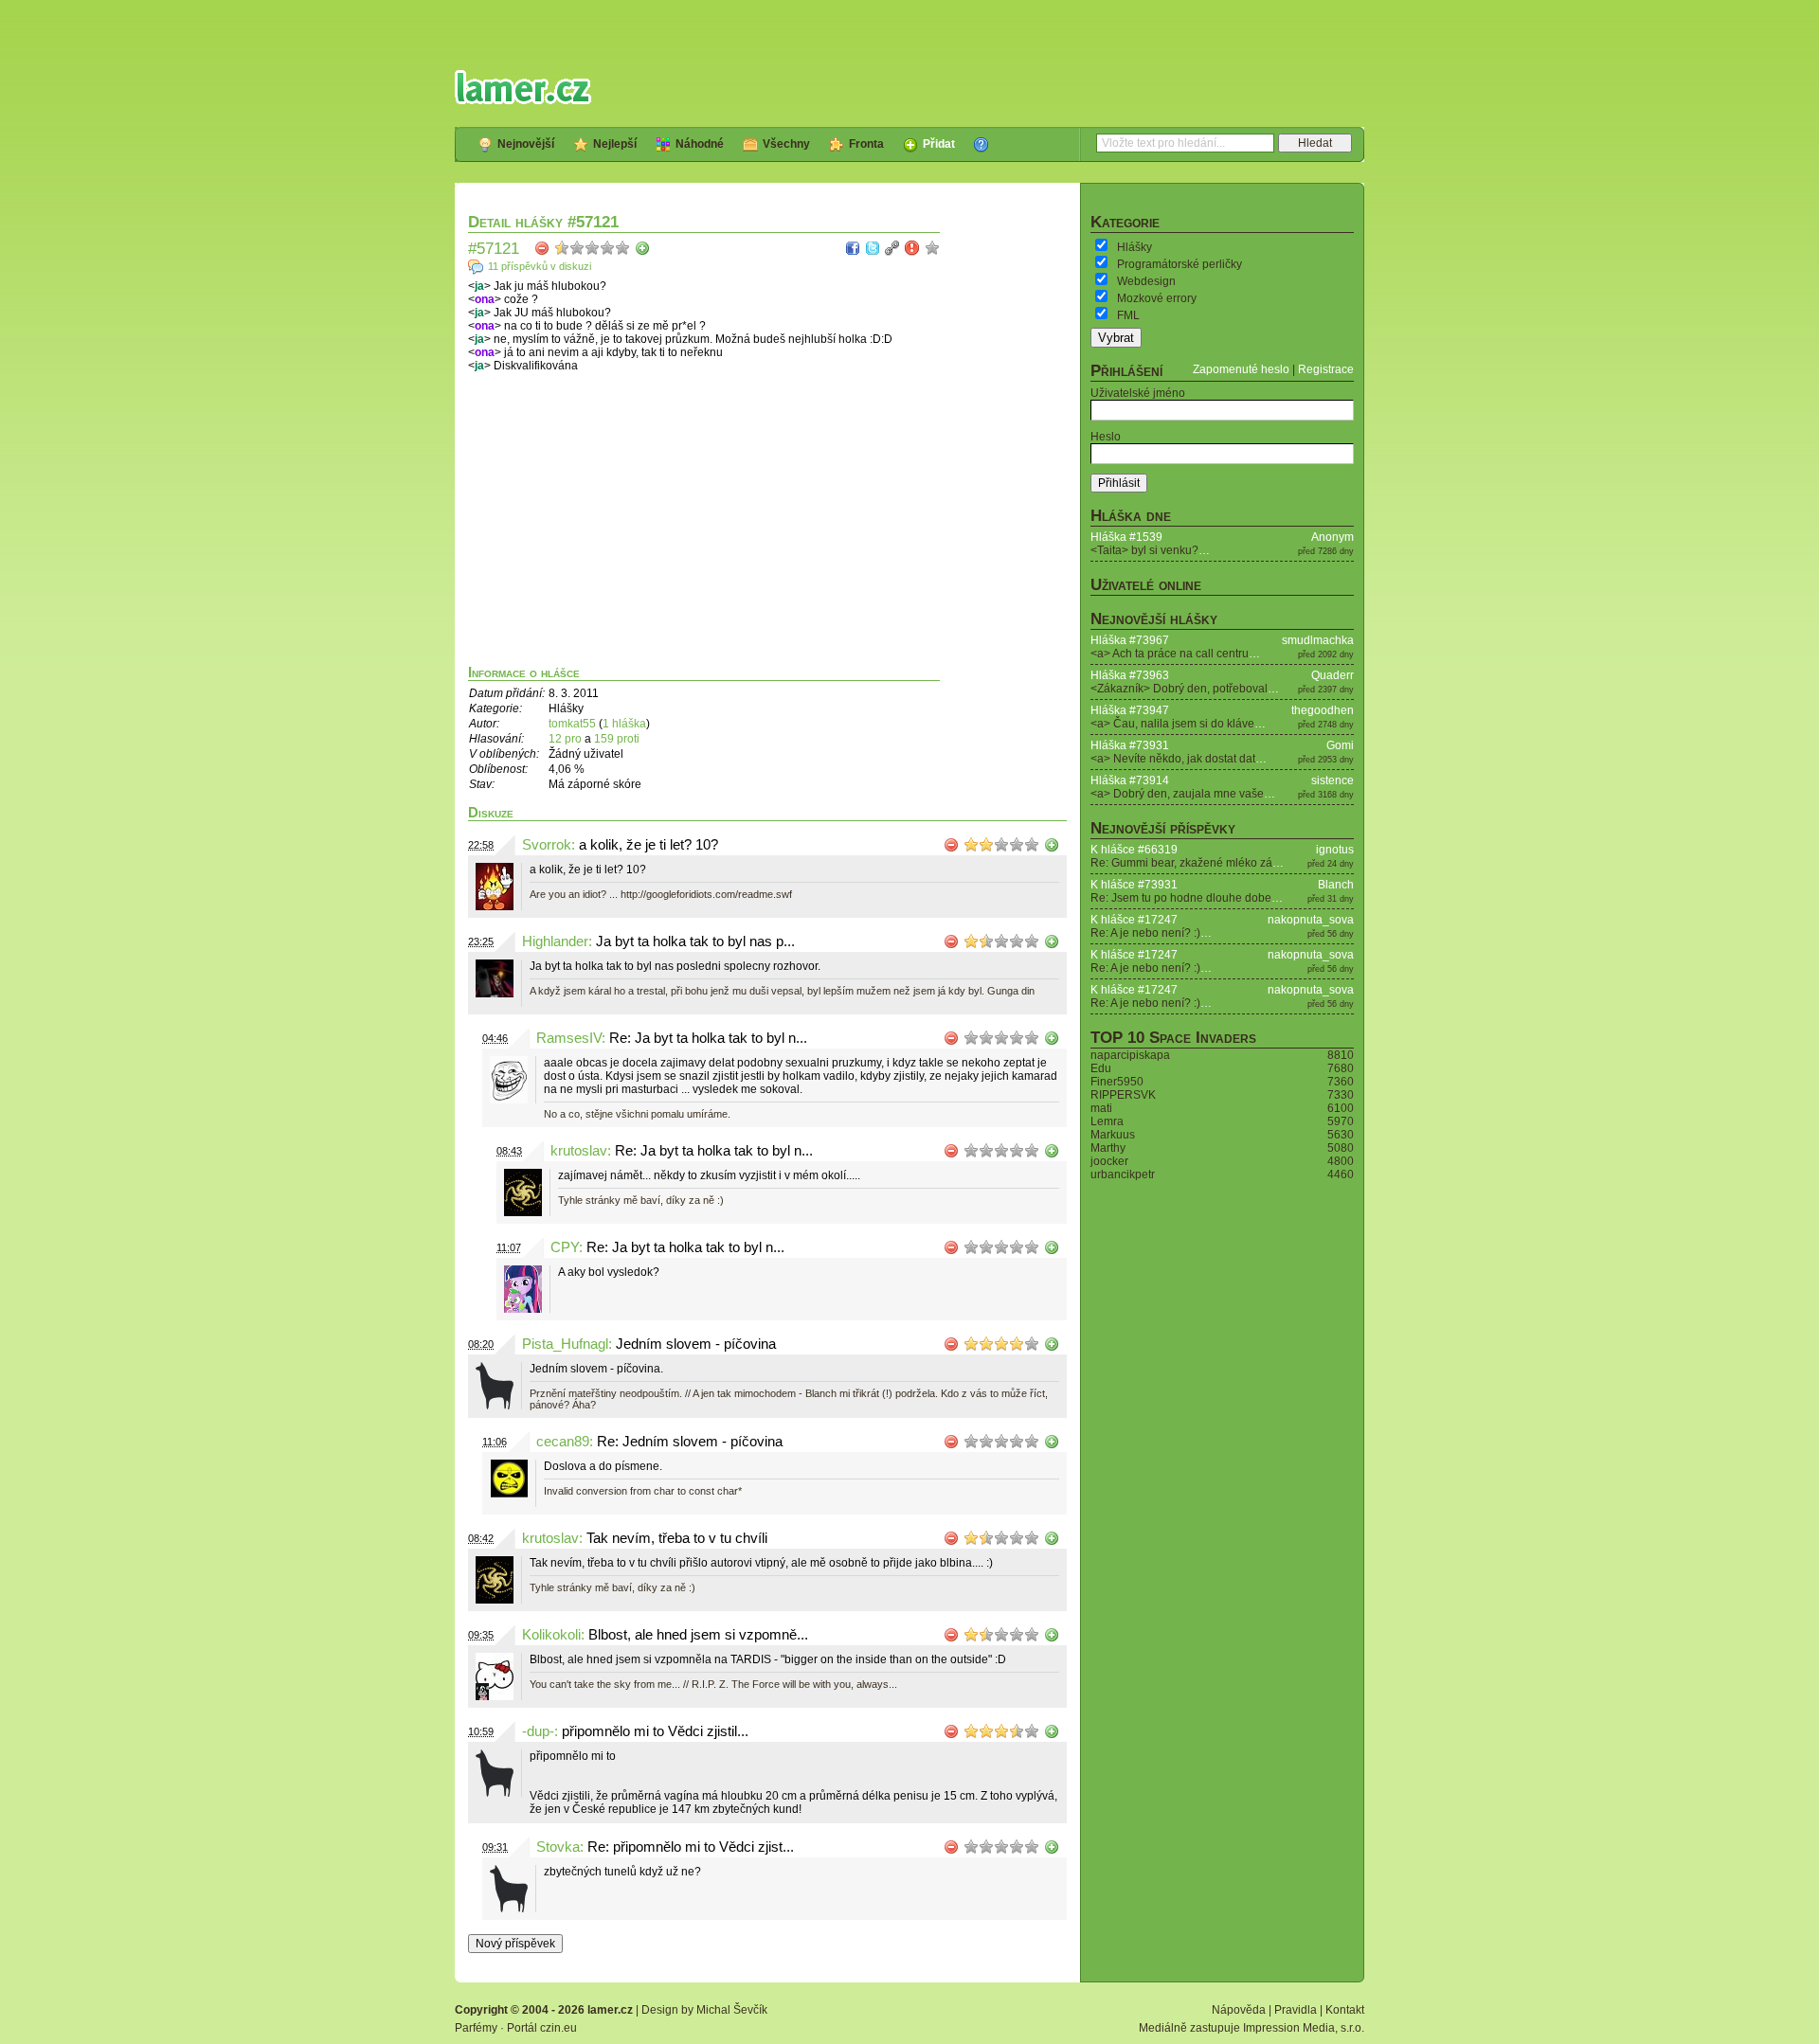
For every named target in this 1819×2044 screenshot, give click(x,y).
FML (1128, 315)
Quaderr (1333, 675)
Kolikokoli (551, 1635)
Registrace (1326, 369)
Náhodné (700, 144)
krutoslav (579, 1151)
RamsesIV (569, 1038)
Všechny (786, 144)
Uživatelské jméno (1138, 393)
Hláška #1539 (1126, 537)
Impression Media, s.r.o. (1304, 2028)
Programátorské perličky (1180, 264)
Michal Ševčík (732, 2010)
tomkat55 (572, 724)
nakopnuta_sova (1311, 920)
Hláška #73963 (1130, 675)
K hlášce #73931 (1134, 885)
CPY (565, 1247)
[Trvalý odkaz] (892, 248)
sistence (1333, 780)
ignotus (1335, 850)
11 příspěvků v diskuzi (540, 266)
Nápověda (1239, 2010)
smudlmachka (1318, 640)
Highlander (555, 941)
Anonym (1333, 537)
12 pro (567, 739)
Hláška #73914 (1130, 780)
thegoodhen (1323, 710)
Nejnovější (526, 144)
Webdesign (1146, 281)
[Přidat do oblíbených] (932, 248)
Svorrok (547, 845)
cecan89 (563, 1442)
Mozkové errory (1157, 298)
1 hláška (624, 724)
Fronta (866, 144)
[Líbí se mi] (642, 248)
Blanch (1336, 885)
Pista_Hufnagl (565, 1344)
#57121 (494, 248)
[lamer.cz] (523, 87)
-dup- (538, 1731)
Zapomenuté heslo (1241, 369)
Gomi (1340, 745)
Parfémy (476, 2028)
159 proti (617, 739)
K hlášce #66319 (1134, 850)
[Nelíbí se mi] (542, 248)
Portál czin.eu (542, 2028)
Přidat (939, 144)
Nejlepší (615, 144)
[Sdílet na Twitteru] (873, 248)
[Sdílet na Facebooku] (853, 248)
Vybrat (1116, 338)
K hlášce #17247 (1134, 920)
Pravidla (1296, 2010)
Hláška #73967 (1130, 640)
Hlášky (1135, 247)
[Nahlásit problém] (912, 248)
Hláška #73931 (1130, 745)
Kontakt (1345, 2010)
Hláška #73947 (1130, 710)
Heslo (1106, 437)
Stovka (558, 1847)
